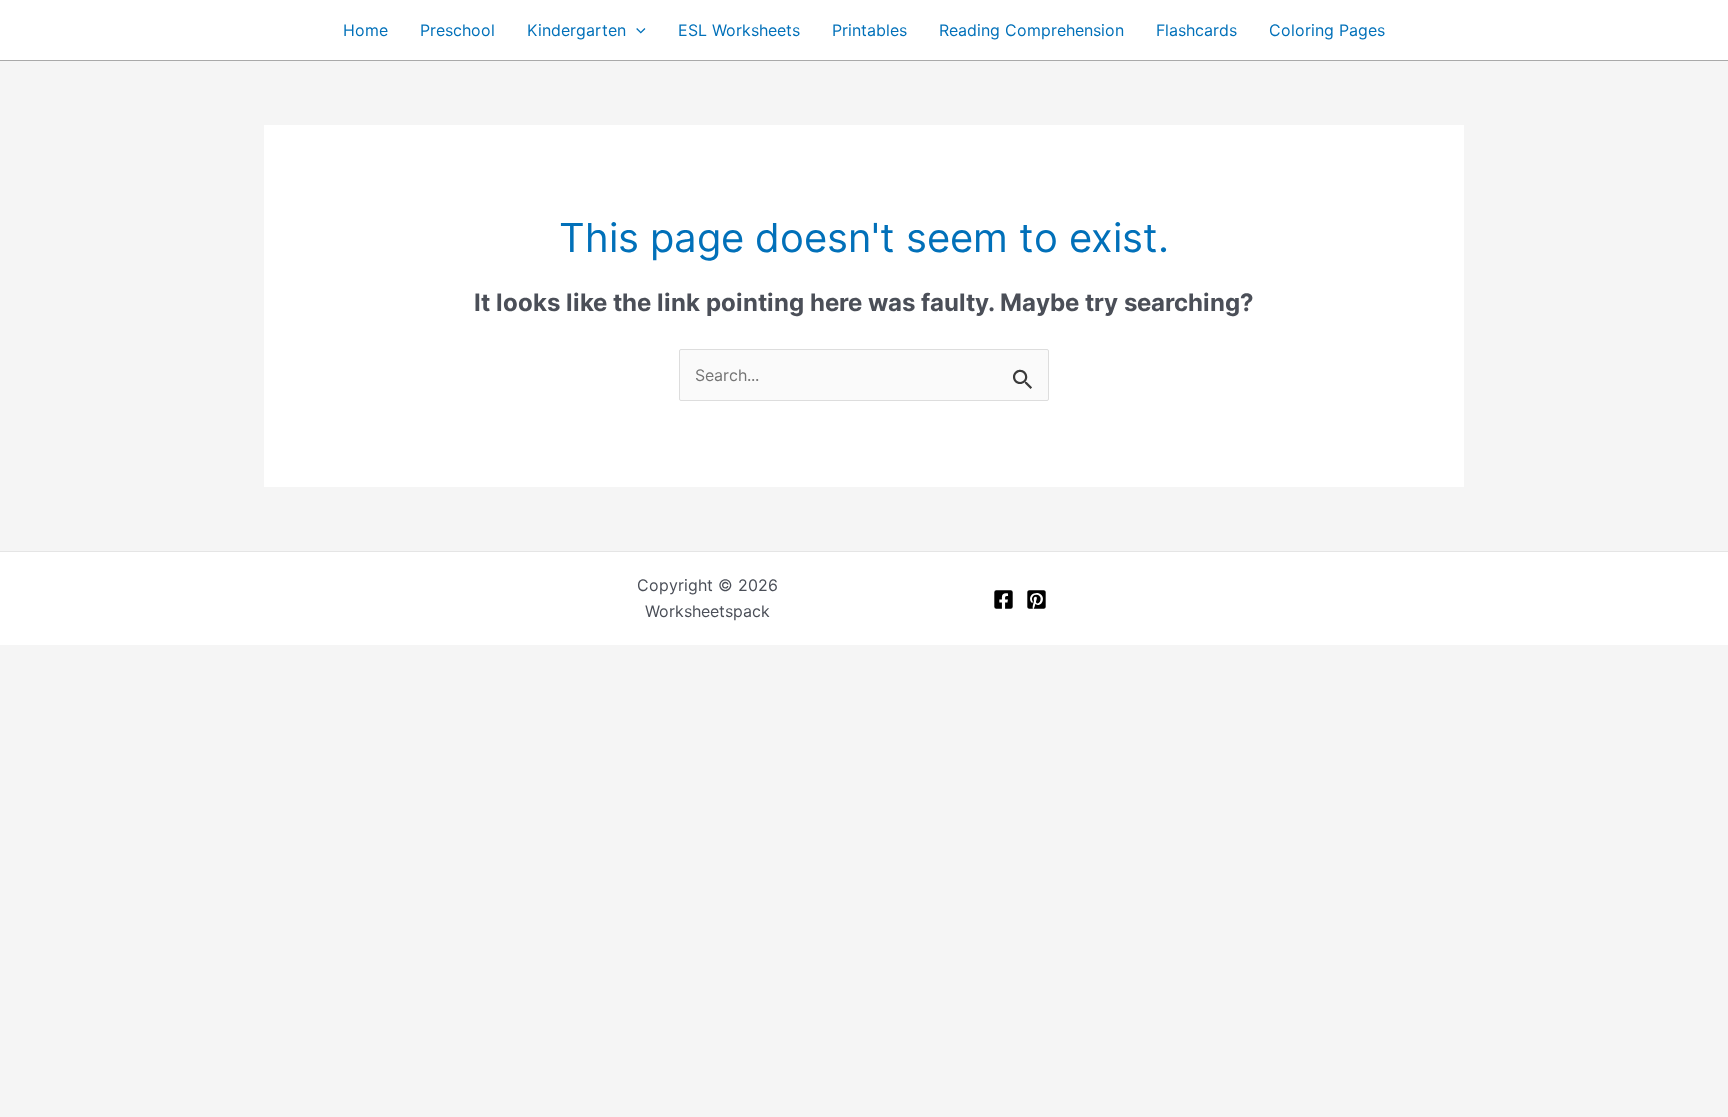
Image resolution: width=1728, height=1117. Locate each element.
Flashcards (1196, 30)
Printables (869, 30)
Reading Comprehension (1031, 30)
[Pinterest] (1036, 599)
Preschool (457, 30)
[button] (636, 30)
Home (365, 30)
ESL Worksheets (739, 30)
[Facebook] (1003, 599)
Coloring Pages (1327, 30)
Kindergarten (576, 30)
